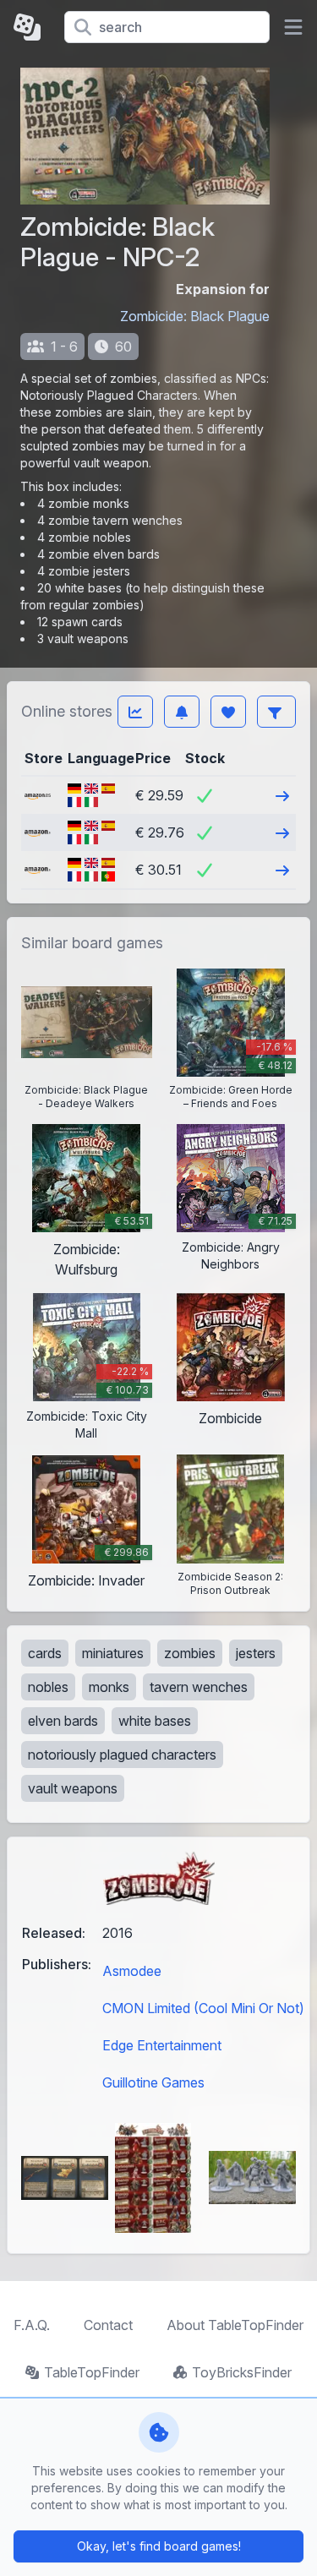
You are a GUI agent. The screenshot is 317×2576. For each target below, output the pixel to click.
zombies (190, 1653)
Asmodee (132, 1971)
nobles (48, 1687)
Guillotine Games (153, 2082)
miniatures (113, 1653)
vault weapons (73, 1788)
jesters (256, 1653)
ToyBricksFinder (242, 2372)
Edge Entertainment (162, 2045)
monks (109, 1687)
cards (45, 1653)
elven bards (63, 1721)
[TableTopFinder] (32, 27)
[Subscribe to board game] (182, 712)
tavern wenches (199, 1687)
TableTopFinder (92, 2372)
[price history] (135, 712)
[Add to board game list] (228, 712)
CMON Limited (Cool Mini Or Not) (203, 2008)
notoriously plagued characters (122, 1755)
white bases (155, 1721)
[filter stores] (276, 712)
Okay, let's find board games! (159, 2546)
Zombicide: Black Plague (195, 316)
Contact (108, 2325)
